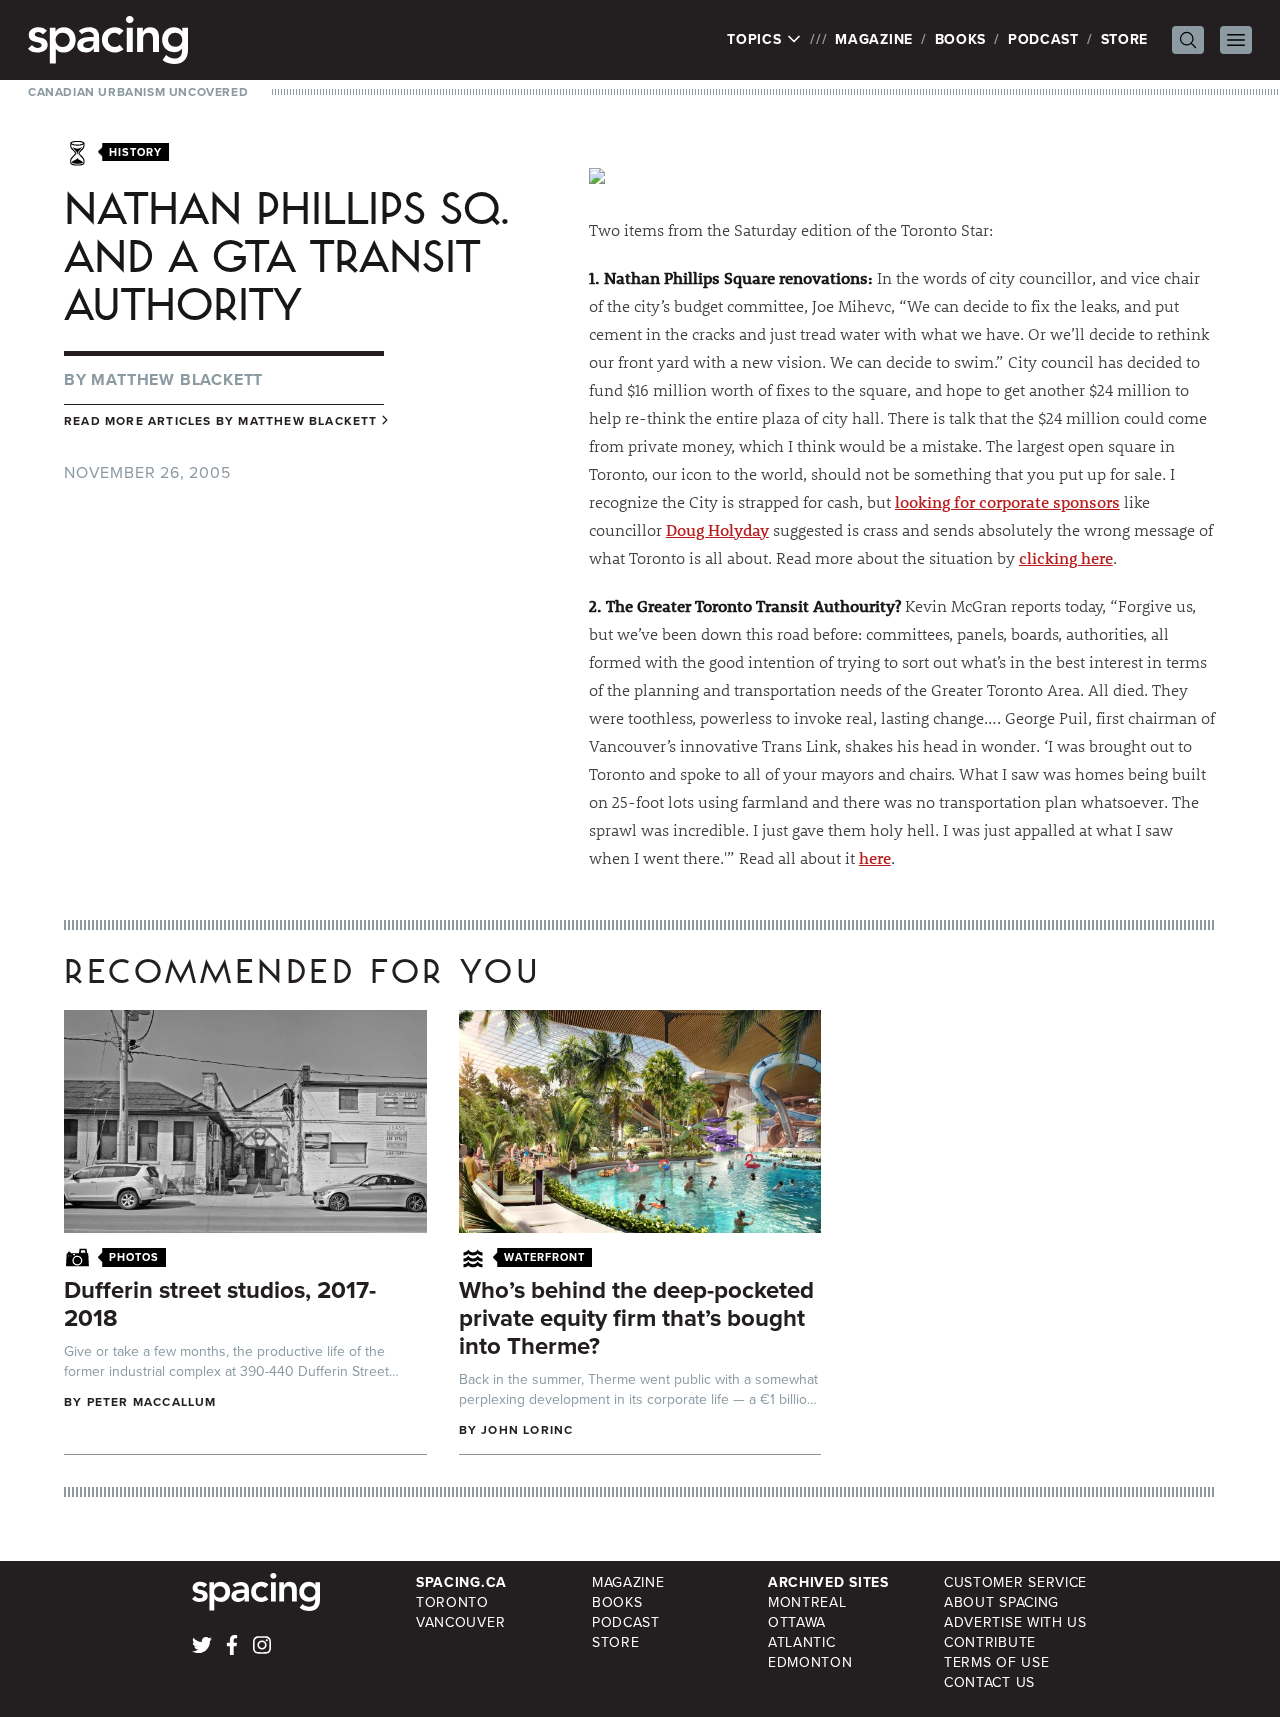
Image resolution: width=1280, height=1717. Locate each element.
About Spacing (1001, 1602)
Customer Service (1015, 1582)
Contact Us (989, 1682)
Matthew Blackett (177, 379)
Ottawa (797, 1622)
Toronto (452, 1602)
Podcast (1043, 39)
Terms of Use (996, 1662)
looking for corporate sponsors (1007, 501)
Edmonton (810, 1662)
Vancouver (460, 1622)
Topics (756, 40)
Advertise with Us (1015, 1622)
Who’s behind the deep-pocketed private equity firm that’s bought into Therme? (636, 1318)
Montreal (807, 1602)
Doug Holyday (717, 529)
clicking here (1066, 557)
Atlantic (802, 1642)
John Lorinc (527, 1430)
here (875, 857)
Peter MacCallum (152, 1402)
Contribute (990, 1642)
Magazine (874, 39)
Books (961, 39)
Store (1125, 39)
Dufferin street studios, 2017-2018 (220, 1304)
